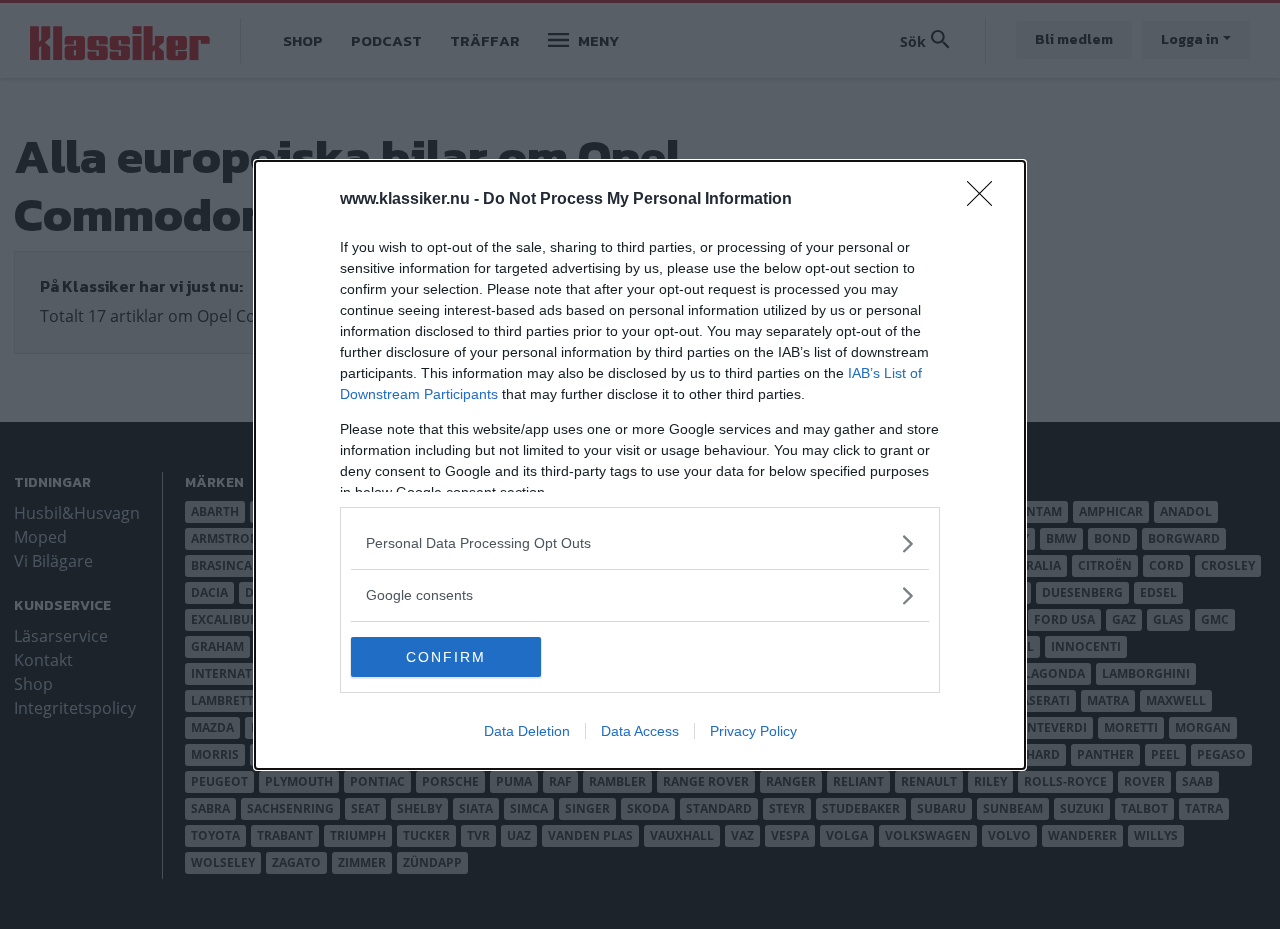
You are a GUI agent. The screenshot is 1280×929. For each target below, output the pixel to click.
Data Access (640, 731)
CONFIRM (446, 657)
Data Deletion (527, 731)
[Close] (986, 200)
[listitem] (640, 543)
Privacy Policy (753, 731)
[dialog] (640, 465)
